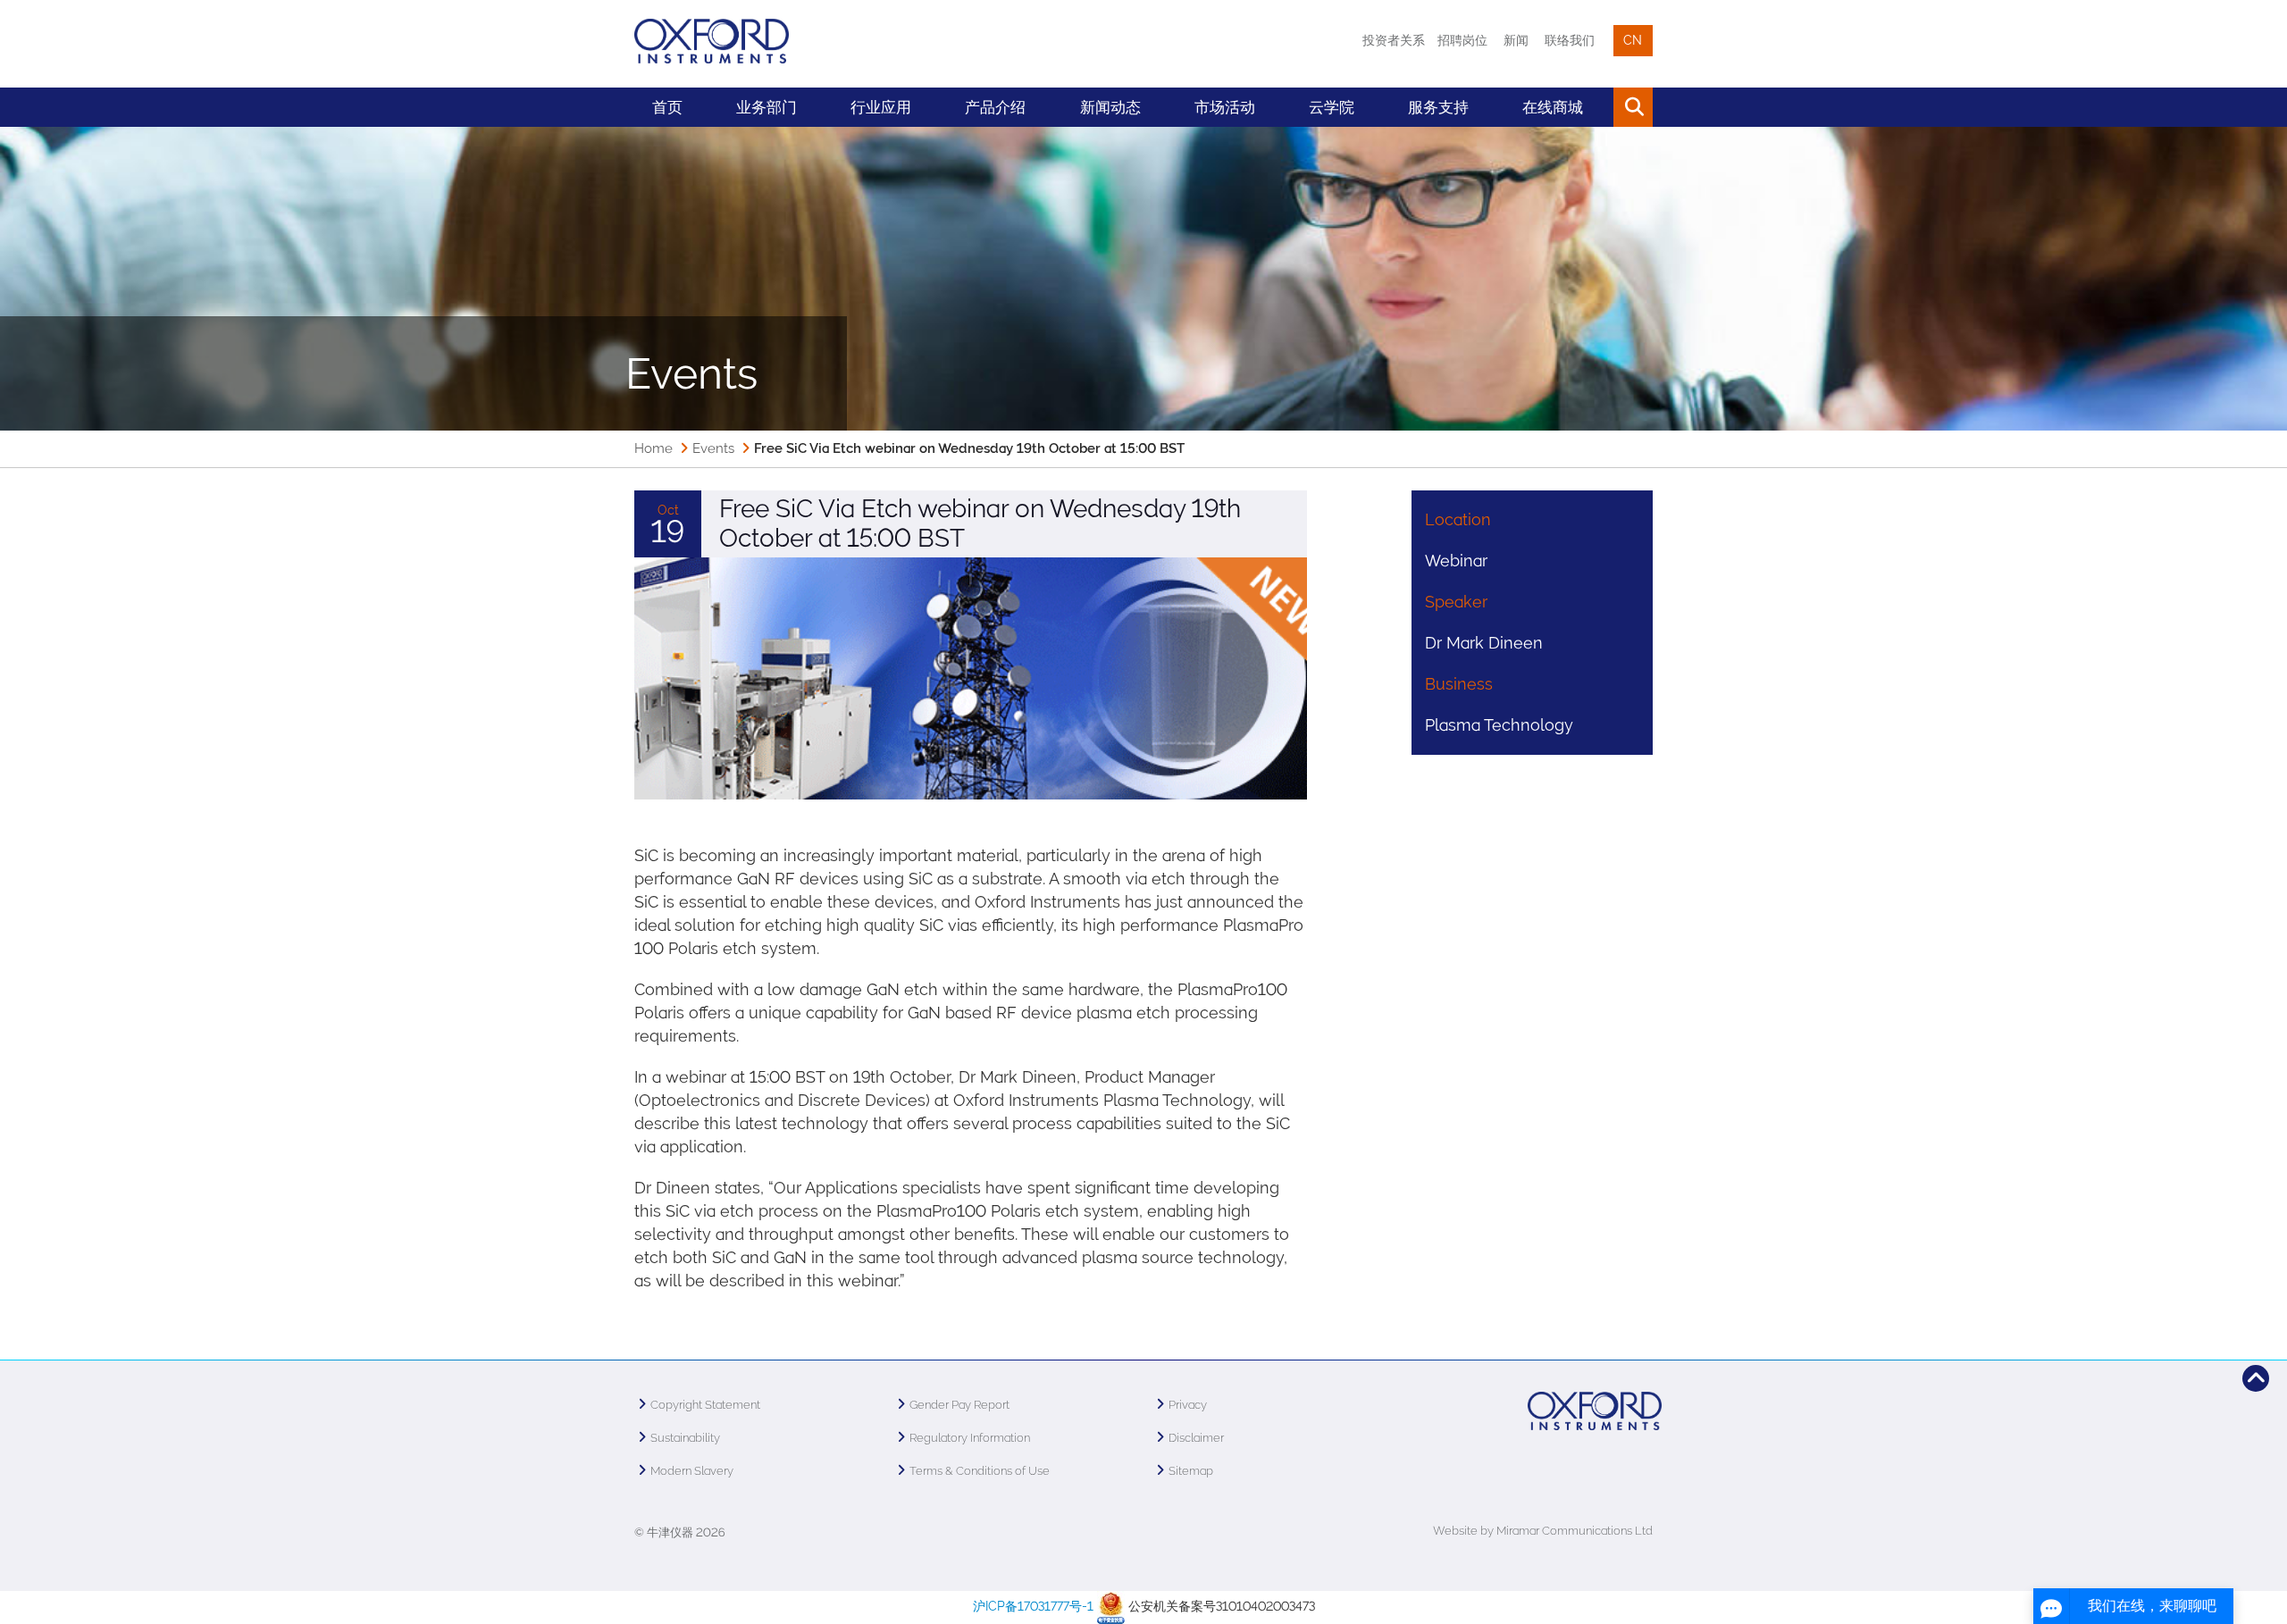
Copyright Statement (705, 1405)
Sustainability (685, 1438)
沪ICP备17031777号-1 (1033, 1606)
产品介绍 (995, 107)
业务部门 (767, 107)
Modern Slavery (692, 1471)
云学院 (1332, 107)
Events (713, 448)
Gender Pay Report (959, 1405)
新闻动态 (1110, 107)
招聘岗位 (1462, 40)
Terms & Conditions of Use (980, 1471)
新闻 (1516, 40)
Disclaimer (1196, 1438)
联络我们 (1570, 40)
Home (653, 448)
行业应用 (881, 107)
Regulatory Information (970, 1438)
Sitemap (1191, 1471)
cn (1633, 40)
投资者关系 (1394, 40)
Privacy (1188, 1405)
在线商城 (1553, 107)
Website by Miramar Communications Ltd (1543, 1531)
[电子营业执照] (1111, 1606)
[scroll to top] (2256, 1378)
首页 (667, 107)
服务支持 (1438, 107)
